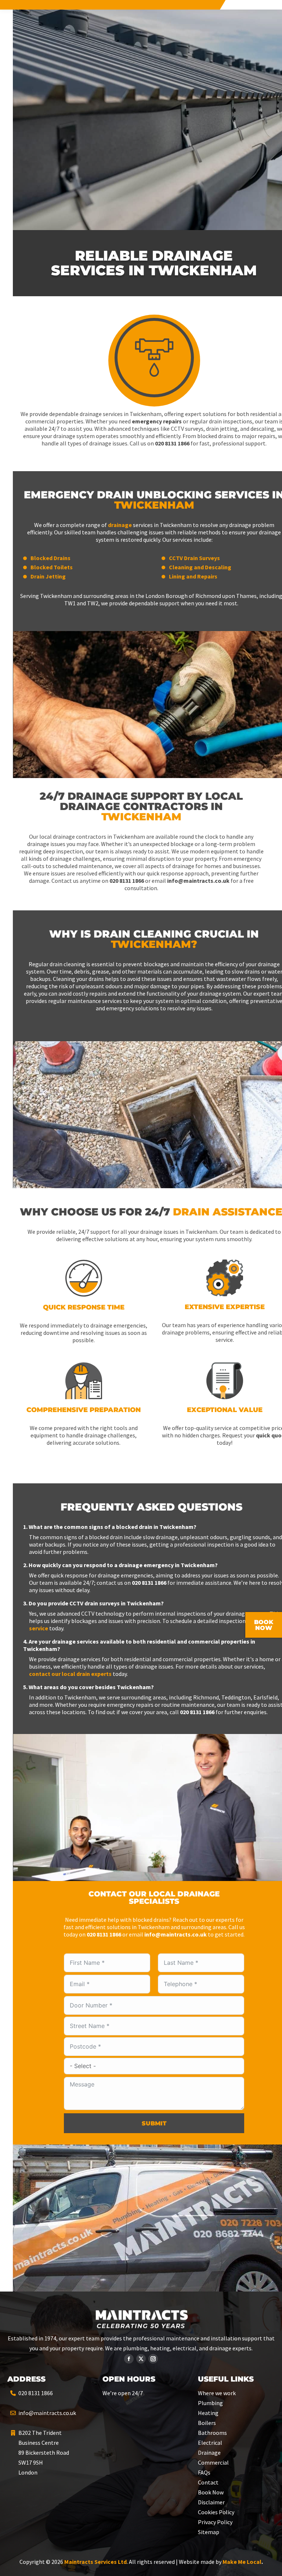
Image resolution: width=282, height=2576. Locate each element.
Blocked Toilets (52, 567)
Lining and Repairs (193, 576)
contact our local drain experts (70, 1674)
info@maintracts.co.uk (47, 2413)
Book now (264, 1625)
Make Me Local (242, 2562)
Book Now (211, 2492)
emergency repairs (157, 421)
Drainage (209, 2453)
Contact (208, 2482)
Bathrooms (212, 2433)
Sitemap (209, 2532)
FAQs (204, 2472)
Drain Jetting (48, 576)
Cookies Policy (216, 2512)
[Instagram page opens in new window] (153, 2359)
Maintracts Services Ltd (95, 2562)
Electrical (210, 2443)
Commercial (213, 2462)
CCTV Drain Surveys (194, 558)
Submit (154, 2123)
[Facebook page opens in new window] (129, 2359)
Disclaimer (211, 2502)
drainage (120, 525)
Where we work (217, 2393)
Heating (208, 2413)
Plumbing (210, 2403)
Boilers (207, 2423)
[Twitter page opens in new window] (141, 2359)
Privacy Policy (215, 2522)
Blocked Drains (50, 558)
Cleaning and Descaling (200, 567)
